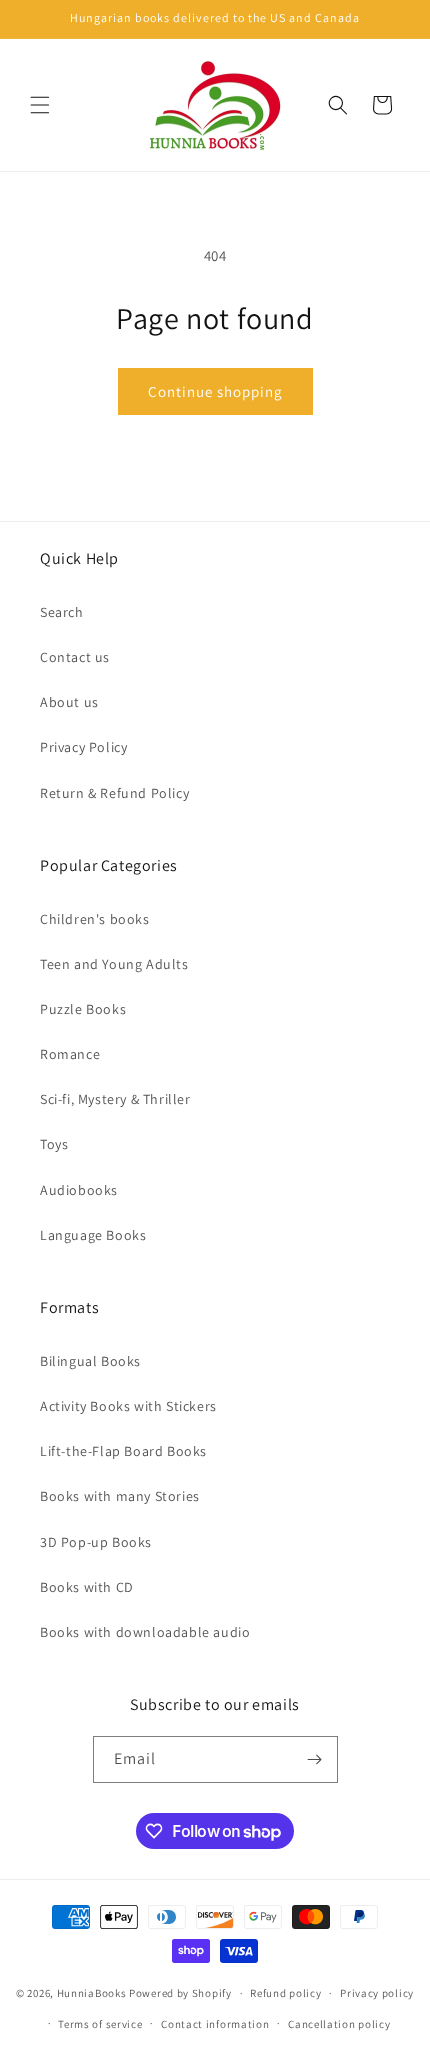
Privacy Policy (83, 747)
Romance (70, 1054)
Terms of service (100, 2024)
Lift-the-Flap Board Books (123, 1451)
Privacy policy (377, 1993)
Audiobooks (79, 1190)
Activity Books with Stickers (128, 1406)
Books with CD (87, 1587)
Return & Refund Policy (114, 793)
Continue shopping (215, 391)
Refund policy (285, 1993)
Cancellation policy (339, 2024)
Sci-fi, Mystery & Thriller (115, 1099)
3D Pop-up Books (96, 1542)
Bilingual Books (90, 1361)
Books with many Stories (120, 1496)
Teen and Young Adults (114, 964)
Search (62, 612)
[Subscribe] (315, 1759)
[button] (40, 105)
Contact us (75, 657)
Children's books (95, 919)
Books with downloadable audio (145, 1632)
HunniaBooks (92, 1993)
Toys (54, 1144)
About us (69, 702)
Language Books (93, 1235)
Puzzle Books (83, 1009)
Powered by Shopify (180, 1993)
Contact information (215, 2024)
